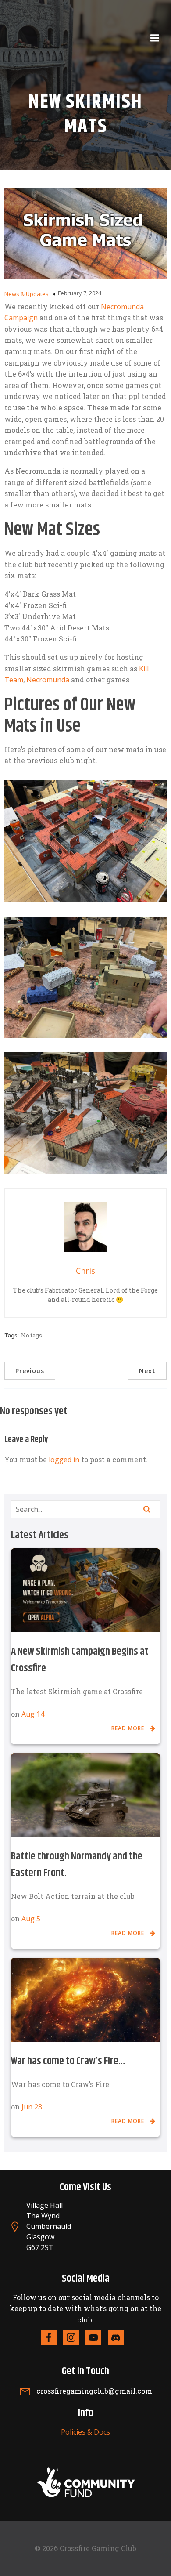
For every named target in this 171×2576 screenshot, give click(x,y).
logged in (64, 1460)
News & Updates (27, 294)
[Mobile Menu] (155, 38)
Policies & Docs (85, 2432)
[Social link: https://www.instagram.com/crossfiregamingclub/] (74, 2337)
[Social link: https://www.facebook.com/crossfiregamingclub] (52, 2337)
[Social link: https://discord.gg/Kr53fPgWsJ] (119, 2337)
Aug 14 (33, 1714)
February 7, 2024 (80, 293)
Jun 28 (32, 2107)
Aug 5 (31, 1919)
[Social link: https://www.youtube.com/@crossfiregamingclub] (97, 2337)
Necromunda (48, 680)
